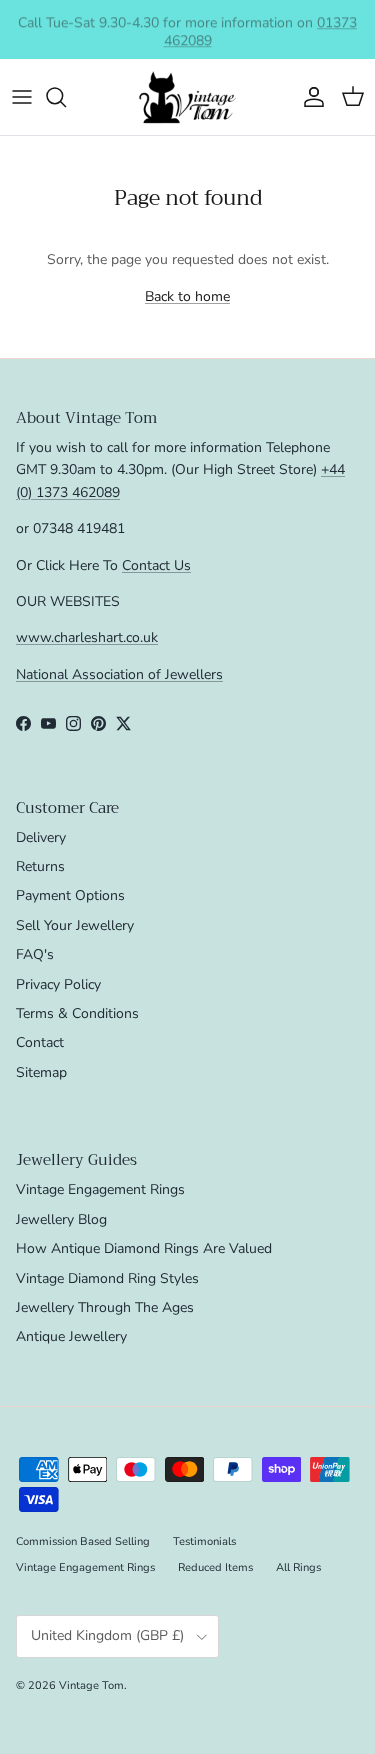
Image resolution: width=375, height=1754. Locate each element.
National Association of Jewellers (119, 674)
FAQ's (35, 954)
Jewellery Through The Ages (105, 1307)
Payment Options (70, 895)
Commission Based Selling (83, 1541)
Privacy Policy (58, 984)
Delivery (41, 837)
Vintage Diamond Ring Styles (107, 1278)
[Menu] (22, 97)
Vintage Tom (91, 1685)
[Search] (66, 97)
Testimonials (204, 1541)
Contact (40, 1042)
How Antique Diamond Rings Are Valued (144, 1248)
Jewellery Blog (61, 1219)
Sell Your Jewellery (75, 925)
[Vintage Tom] (188, 97)
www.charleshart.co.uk (87, 637)
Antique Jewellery (71, 1336)
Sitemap (41, 1072)
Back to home (187, 296)
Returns (40, 866)
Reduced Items (215, 1567)
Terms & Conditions (77, 1013)
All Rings (298, 1567)
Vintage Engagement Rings (100, 1189)
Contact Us (156, 565)
